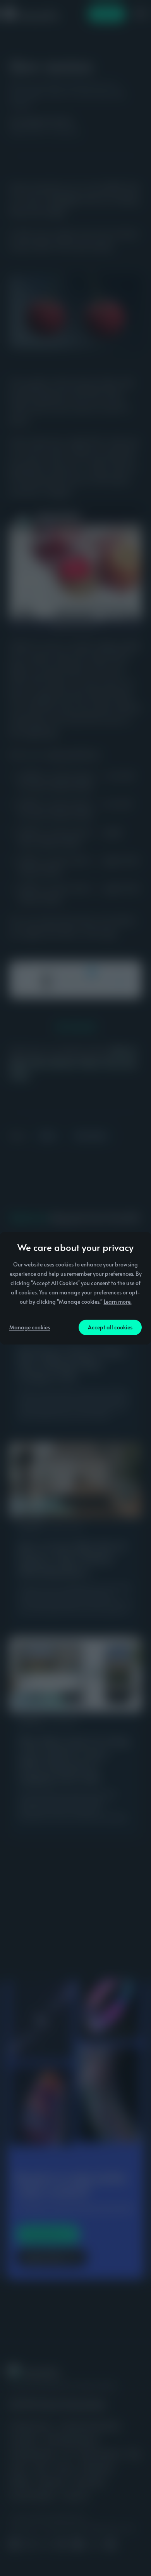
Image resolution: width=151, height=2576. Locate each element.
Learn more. (118, 1302)
